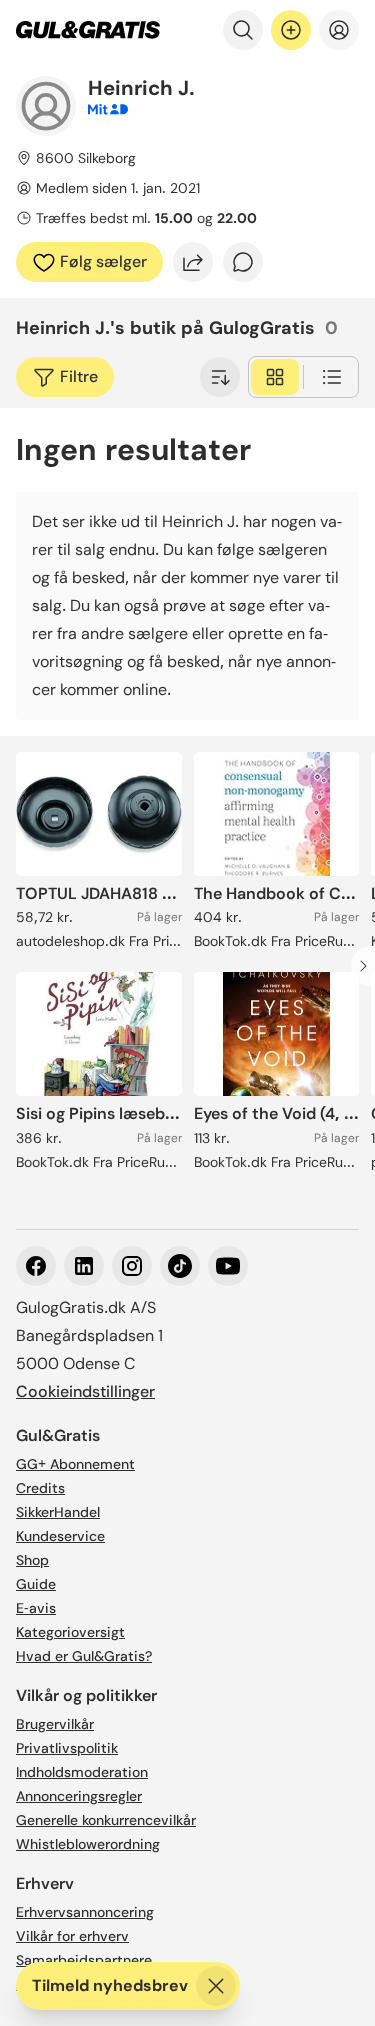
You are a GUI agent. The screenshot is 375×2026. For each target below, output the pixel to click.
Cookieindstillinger (85, 1391)
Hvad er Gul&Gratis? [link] (84, 1656)
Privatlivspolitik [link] (67, 1748)
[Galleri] (275, 377)
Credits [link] (40, 1488)
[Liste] (332, 377)
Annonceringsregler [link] (79, 1796)
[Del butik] (193, 262)
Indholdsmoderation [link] (82, 1772)
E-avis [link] (36, 1608)
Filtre (79, 376)
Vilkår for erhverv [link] (72, 1936)
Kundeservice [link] (60, 1536)
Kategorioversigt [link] (70, 1632)
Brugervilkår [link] (55, 1724)
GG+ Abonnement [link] (75, 1464)
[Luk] (216, 1986)
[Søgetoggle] (243, 30)
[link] (88, 30)
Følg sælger (103, 261)
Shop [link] (32, 1560)
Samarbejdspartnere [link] (84, 1960)
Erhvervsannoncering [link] (85, 1912)
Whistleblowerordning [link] (88, 1844)
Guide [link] (36, 1584)
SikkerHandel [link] (58, 1512)
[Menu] (339, 30)
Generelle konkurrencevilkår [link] (106, 1820)
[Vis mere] (220, 377)
